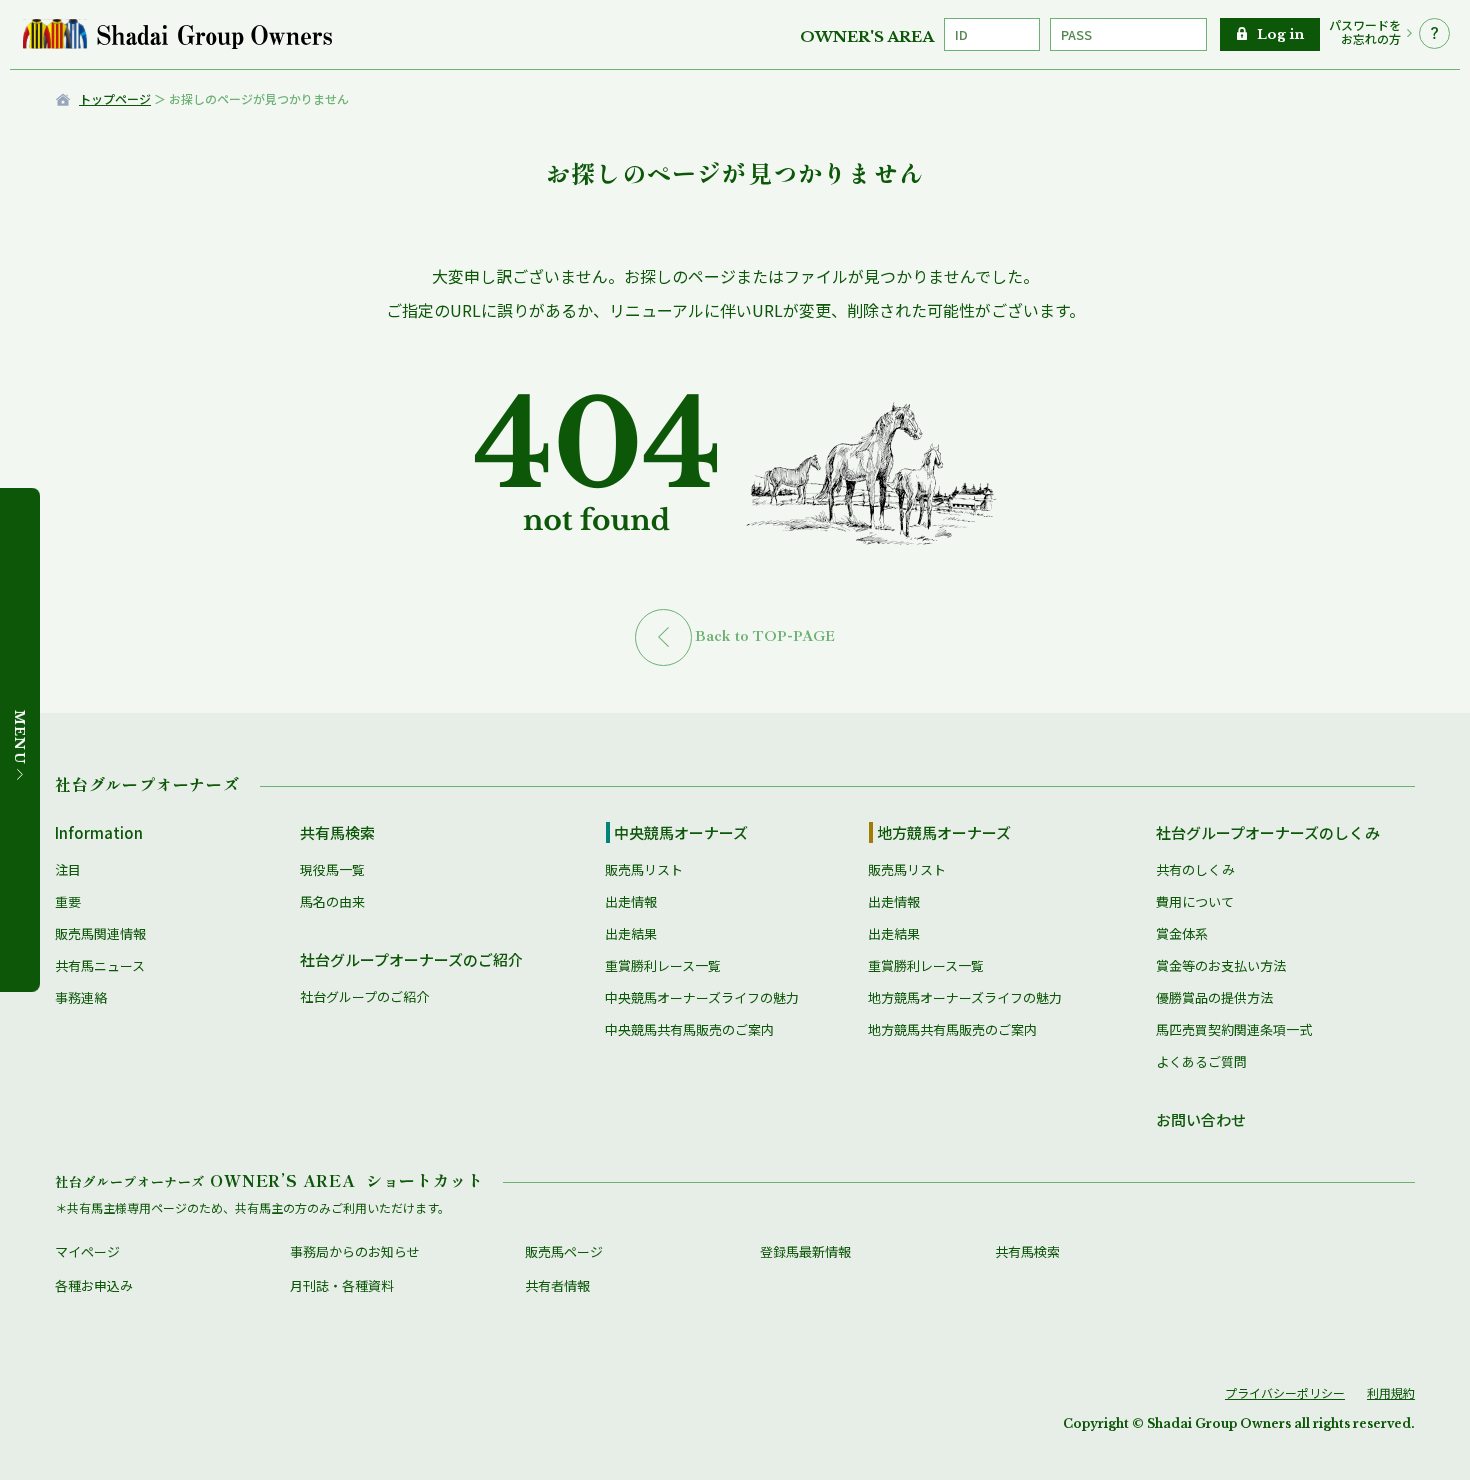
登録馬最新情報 (805, 1251)
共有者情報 (557, 1285)
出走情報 (631, 901)
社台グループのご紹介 (364, 996)
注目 (68, 869)
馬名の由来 (332, 901)
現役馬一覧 (332, 869)
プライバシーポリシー (1285, 1392)
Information (99, 832)
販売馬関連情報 (100, 933)
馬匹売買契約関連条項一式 (1234, 1029)
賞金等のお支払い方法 (1221, 965)
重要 (68, 901)
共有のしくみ (1195, 869)
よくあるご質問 (1201, 1061)
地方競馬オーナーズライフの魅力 (965, 997)
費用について (1195, 901)
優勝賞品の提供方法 (1214, 997)
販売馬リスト (644, 869)
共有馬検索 (337, 832)
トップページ (115, 98)
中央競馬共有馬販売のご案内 (689, 1029)
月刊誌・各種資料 (342, 1285)
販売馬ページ (564, 1251)
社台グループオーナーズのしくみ (1268, 832)
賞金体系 (1182, 933)
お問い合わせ (1201, 1119)
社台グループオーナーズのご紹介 (411, 959)
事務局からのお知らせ (355, 1251)
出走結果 (631, 933)
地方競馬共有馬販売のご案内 (952, 1029)
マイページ (87, 1251)
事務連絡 (81, 997)
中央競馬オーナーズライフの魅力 (702, 997)
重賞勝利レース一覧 (663, 965)
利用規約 (1391, 1392)
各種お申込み (94, 1285)
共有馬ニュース (100, 965)
